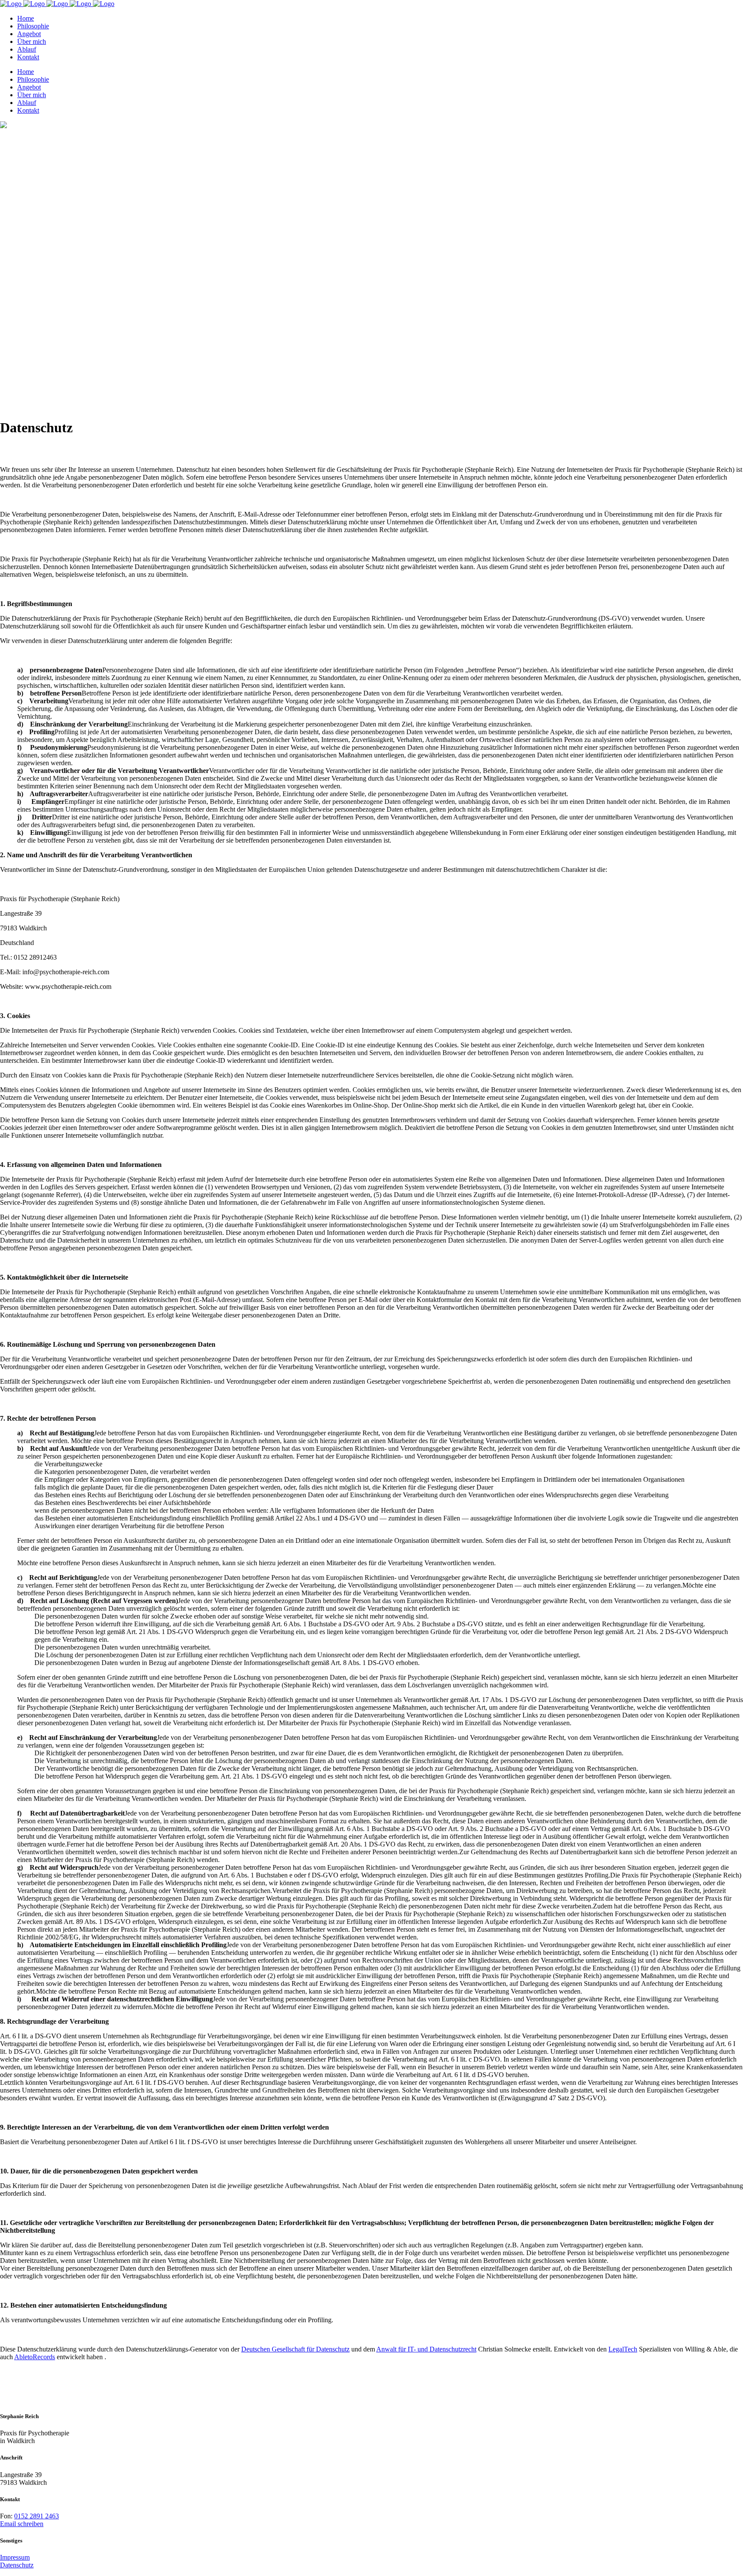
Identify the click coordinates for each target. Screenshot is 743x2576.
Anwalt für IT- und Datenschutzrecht (426, 2349)
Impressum (15, 2557)
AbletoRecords (35, 2357)
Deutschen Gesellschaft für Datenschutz (295, 2349)
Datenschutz (17, 2565)
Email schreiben (22, 2524)
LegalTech (623, 2349)
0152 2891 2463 (37, 2516)
